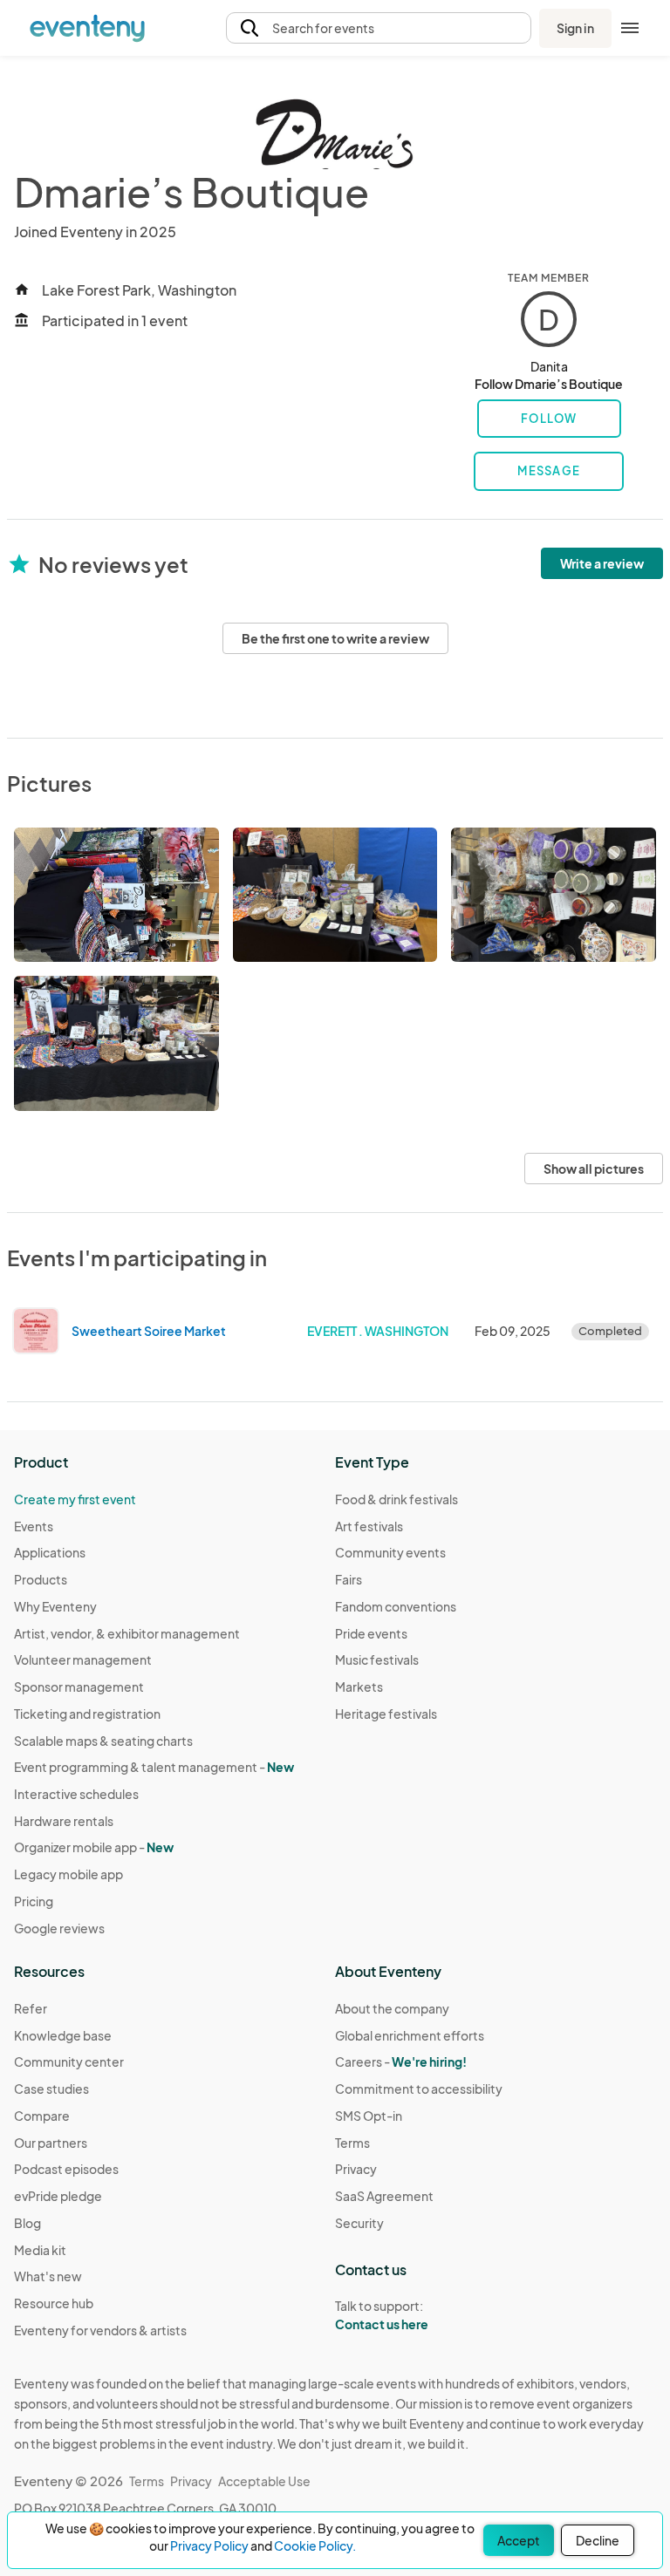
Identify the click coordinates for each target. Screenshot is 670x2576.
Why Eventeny (55, 1606)
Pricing (34, 1901)
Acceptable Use (264, 2481)
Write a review (602, 563)
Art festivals (369, 1526)
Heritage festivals (386, 1714)
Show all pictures (594, 1169)
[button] (379, 28)
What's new (48, 2276)
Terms (352, 2143)
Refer (31, 2008)
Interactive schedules (76, 1794)
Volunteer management (83, 1659)
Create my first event (75, 1499)
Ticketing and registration (87, 1714)
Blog (27, 2223)
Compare (42, 2116)
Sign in (575, 28)
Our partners (51, 2143)
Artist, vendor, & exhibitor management (127, 1633)
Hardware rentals (64, 1821)
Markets (359, 1687)
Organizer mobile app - (94, 1847)
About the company (392, 2008)
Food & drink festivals (397, 1499)
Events (34, 1526)
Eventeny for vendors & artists (100, 2330)
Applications (50, 1552)
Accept (519, 2540)
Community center (69, 2061)
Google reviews (59, 1928)
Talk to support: (382, 2315)
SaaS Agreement (384, 2196)
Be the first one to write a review (335, 638)
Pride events (371, 1633)
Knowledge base (63, 2035)
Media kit (40, 2250)
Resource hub (54, 2303)
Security (359, 2223)
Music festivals (377, 1659)
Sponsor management (79, 1687)
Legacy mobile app (68, 1874)
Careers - (401, 2061)
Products (41, 1579)
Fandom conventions (396, 1606)
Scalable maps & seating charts (103, 1741)
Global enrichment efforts (410, 2035)
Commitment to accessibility (419, 2089)
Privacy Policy (209, 2545)
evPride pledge (58, 2196)
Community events (390, 1552)
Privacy (356, 2169)
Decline (598, 2540)
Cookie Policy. (315, 2545)
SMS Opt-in (369, 2116)
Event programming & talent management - (154, 1767)
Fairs (349, 1579)
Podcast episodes (66, 2169)
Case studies (51, 2089)
